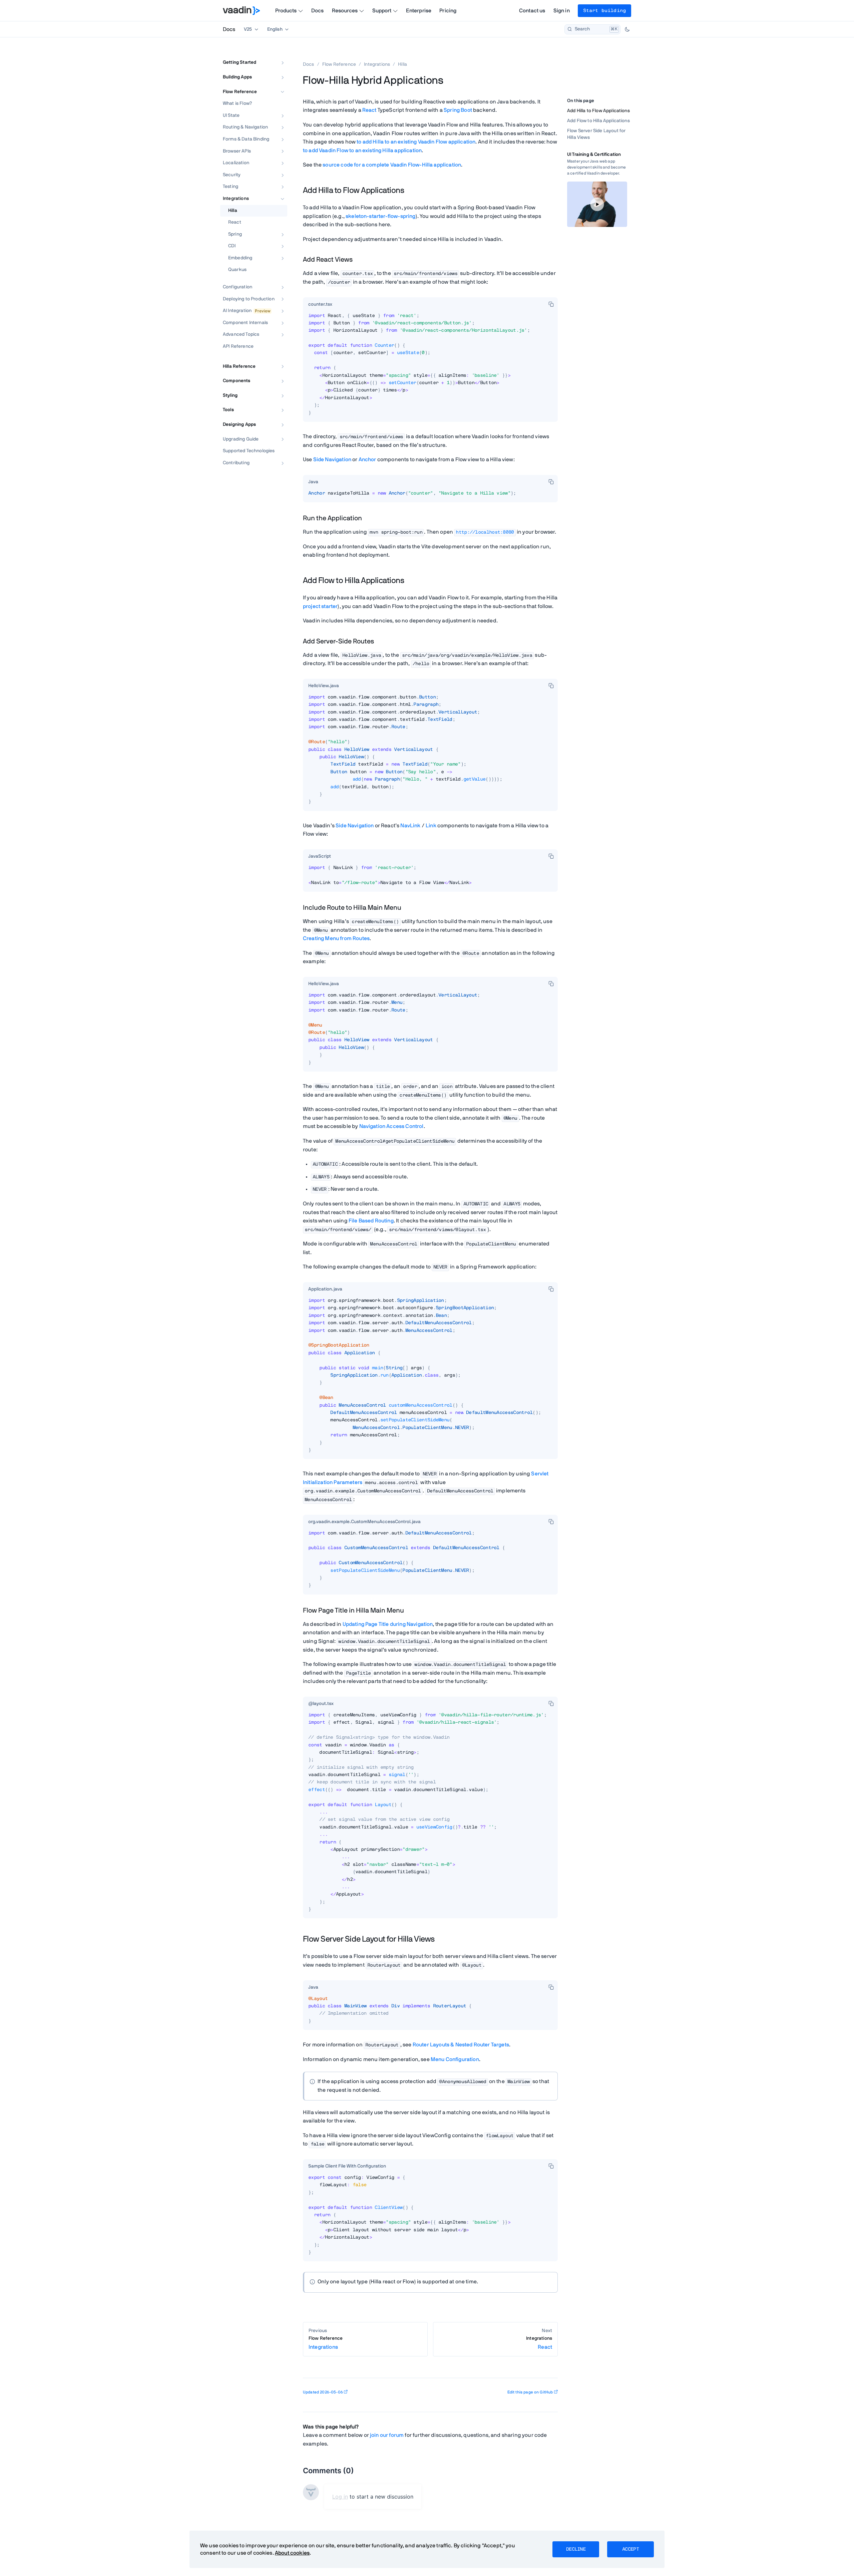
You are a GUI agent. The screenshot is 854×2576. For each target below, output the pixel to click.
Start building (604, 11)
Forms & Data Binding (246, 139)
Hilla (233, 211)
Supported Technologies (249, 451)
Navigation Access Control (391, 1126)
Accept (630, 2549)
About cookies (292, 2553)
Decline (576, 2549)
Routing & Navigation (245, 127)
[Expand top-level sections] (278, 55)
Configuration (238, 287)
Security (232, 175)
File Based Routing (371, 1221)
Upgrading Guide (241, 439)
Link (431, 826)
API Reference (238, 346)
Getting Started (240, 62)
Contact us (532, 11)
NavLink (410, 826)
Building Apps (237, 77)
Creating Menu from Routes (336, 938)
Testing (231, 187)
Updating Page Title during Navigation (388, 1624)
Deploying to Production (249, 299)
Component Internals (245, 323)
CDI (232, 246)
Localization (236, 163)
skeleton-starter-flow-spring (380, 216)
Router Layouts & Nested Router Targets (461, 2045)
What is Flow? (237, 103)
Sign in (562, 11)
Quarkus (237, 270)
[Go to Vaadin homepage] (241, 11)
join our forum (387, 2435)
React (235, 222)
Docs (318, 11)
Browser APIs (237, 151)
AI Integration (237, 311)
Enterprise (419, 11)
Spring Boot (458, 110)
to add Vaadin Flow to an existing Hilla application (362, 151)
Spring (235, 234)
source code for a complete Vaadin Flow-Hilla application (392, 165)
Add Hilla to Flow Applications (598, 111)
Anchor (367, 460)
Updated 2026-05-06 (323, 2392)
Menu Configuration (455, 2059)
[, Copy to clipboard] (551, 304)
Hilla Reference (239, 366)
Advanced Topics (241, 334)
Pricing (448, 11)
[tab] (320, 305)
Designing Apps (239, 424)
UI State (231, 115)
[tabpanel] (430, 367)
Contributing (236, 463)
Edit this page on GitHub (530, 2392)
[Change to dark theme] (627, 29)
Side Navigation (332, 460)
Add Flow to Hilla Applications (598, 121)
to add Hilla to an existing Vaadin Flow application (416, 142)
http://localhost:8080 (485, 532)
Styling (230, 395)
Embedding (240, 258)
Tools (228, 410)
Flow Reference (240, 92)
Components (237, 381)
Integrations (236, 199)
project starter (320, 606)
